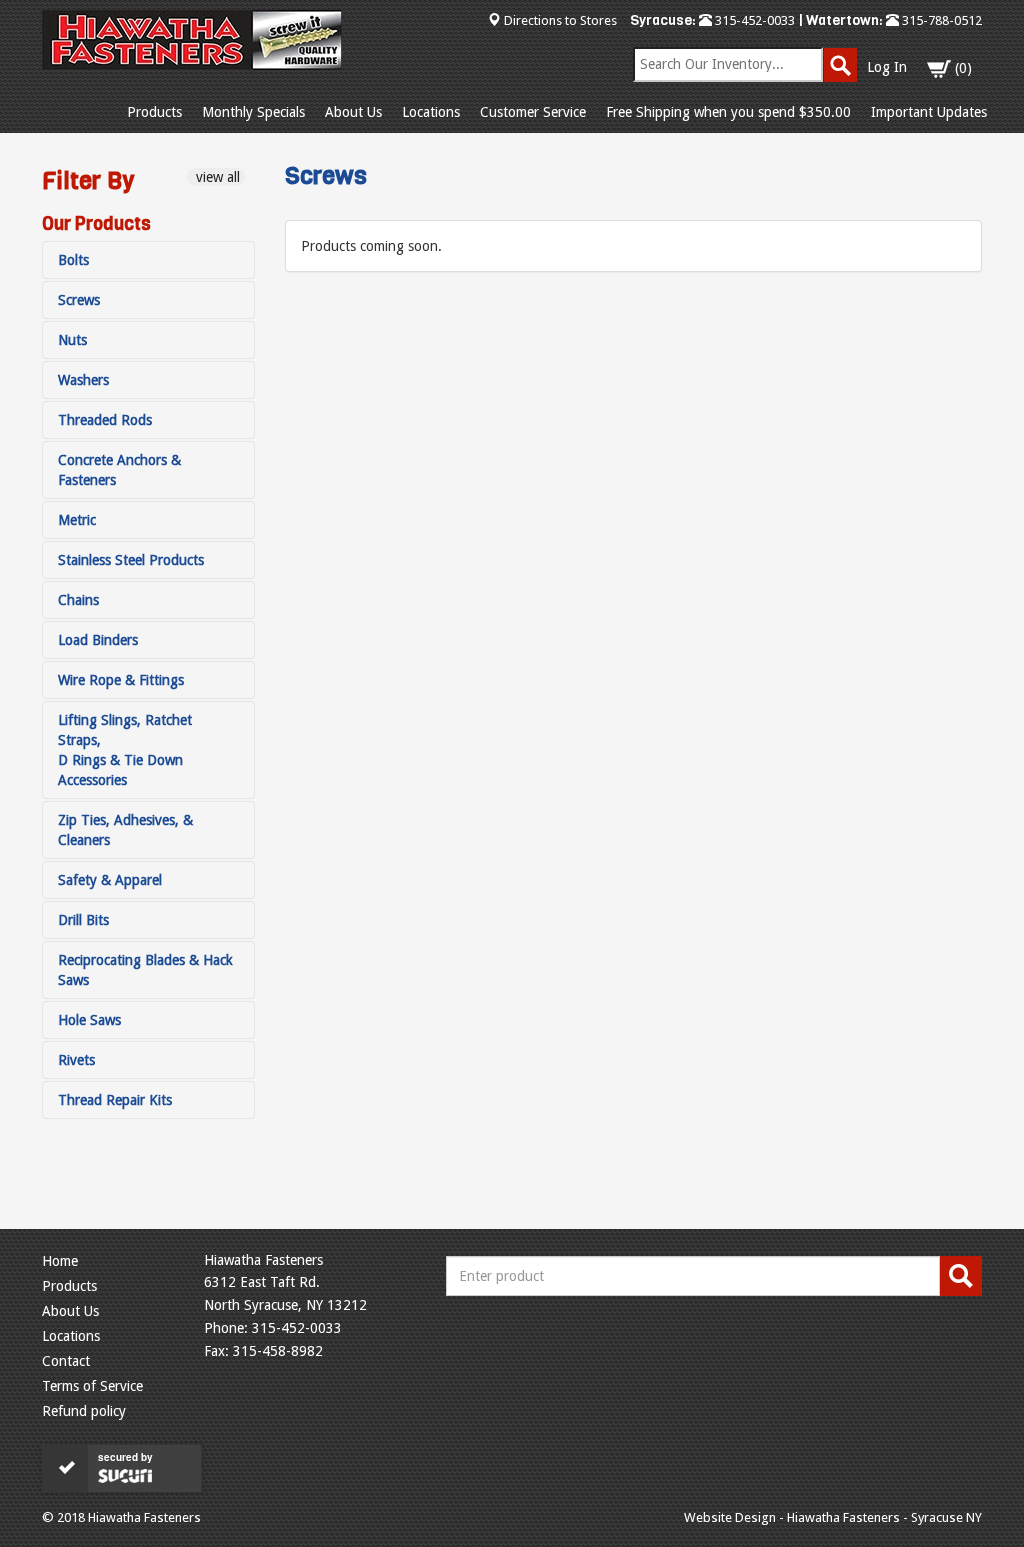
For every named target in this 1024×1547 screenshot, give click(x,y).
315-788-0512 (940, 20)
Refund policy (84, 1411)
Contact (66, 1361)
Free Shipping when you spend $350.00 (728, 112)
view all (216, 177)
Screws (79, 300)
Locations (431, 112)
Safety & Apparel (110, 880)
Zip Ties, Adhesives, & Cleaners (125, 830)
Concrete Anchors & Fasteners (119, 470)
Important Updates (929, 112)
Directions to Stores (560, 20)
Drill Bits (83, 920)
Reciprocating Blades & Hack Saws (145, 970)
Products (154, 112)
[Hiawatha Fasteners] (192, 40)
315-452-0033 (753, 20)
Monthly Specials (253, 112)
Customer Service (533, 112)
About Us (353, 112)
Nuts (72, 340)
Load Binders (98, 640)
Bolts (73, 260)
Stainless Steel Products (131, 560)
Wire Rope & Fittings (121, 680)
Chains (78, 600)
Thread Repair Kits (115, 1100)
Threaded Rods (105, 420)
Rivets (76, 1060)
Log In (887, 67)
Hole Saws (89, 1020)
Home (60, 1261)
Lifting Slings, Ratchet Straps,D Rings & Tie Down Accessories (125, 750)
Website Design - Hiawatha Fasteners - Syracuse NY (833, 1517)
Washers (83, 380)
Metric (77, 520)
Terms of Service (92, 1386)
